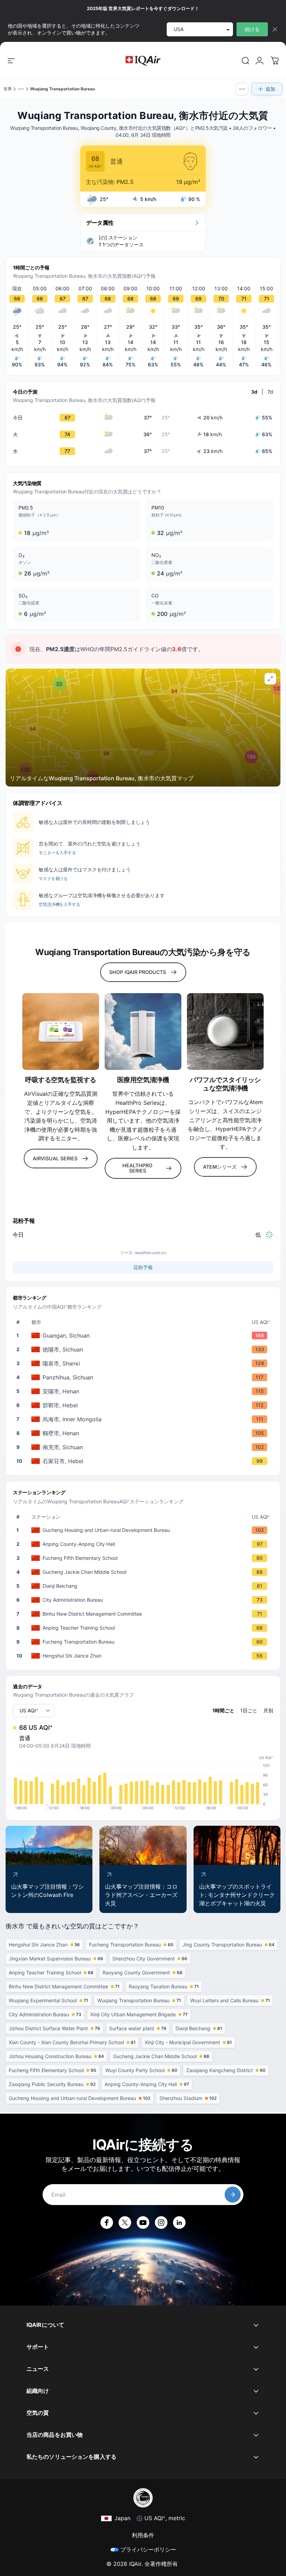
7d (270, 392)
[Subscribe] (233, 2195)
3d (254, 392)
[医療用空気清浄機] (143, 1032)
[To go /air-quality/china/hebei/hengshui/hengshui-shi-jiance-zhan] (144, 1656)
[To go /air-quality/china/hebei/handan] (144, 1405)
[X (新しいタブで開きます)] (125, 2223)
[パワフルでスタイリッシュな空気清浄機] (225, 1032)
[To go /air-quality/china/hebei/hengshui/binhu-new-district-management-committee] (144, 1614)
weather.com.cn (150, 1253)
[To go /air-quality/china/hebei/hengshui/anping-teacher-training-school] (144, 1628)
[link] (246, 61)
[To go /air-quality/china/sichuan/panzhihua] (144, 1377)
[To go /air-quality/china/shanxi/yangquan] (144, 1363)
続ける (252, 29)
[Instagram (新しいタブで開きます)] (161, 2223)
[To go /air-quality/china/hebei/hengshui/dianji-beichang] (144, 1586)
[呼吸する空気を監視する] (61, 1032)
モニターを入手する (57, 853)
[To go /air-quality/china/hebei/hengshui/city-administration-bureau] (144, 1600)
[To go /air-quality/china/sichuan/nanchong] (144, 1447)
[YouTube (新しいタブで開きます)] (143, 2223)
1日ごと (249, 1710)
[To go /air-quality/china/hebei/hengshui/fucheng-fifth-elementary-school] (144, 1558)
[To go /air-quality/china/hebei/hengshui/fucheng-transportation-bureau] (144, 1642)
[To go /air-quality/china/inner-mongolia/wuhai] (144, 1419)
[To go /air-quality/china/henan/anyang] (144, 1391)
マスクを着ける (53, 878)
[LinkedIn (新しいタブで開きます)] (179, 2223)
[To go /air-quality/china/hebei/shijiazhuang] (144, 1461)
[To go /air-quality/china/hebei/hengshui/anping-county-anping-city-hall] (144, 1544)
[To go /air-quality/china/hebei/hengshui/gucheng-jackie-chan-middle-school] (144, 1572)
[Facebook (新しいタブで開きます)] (107, 2223)
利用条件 (143, 2535)
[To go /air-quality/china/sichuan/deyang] (144, 1349)
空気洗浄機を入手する (59, 904)
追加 (270, 89)
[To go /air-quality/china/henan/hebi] (144, 1433)
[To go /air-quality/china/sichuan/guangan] (144, 1335)
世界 (8, 89)
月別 (268, 1710)
